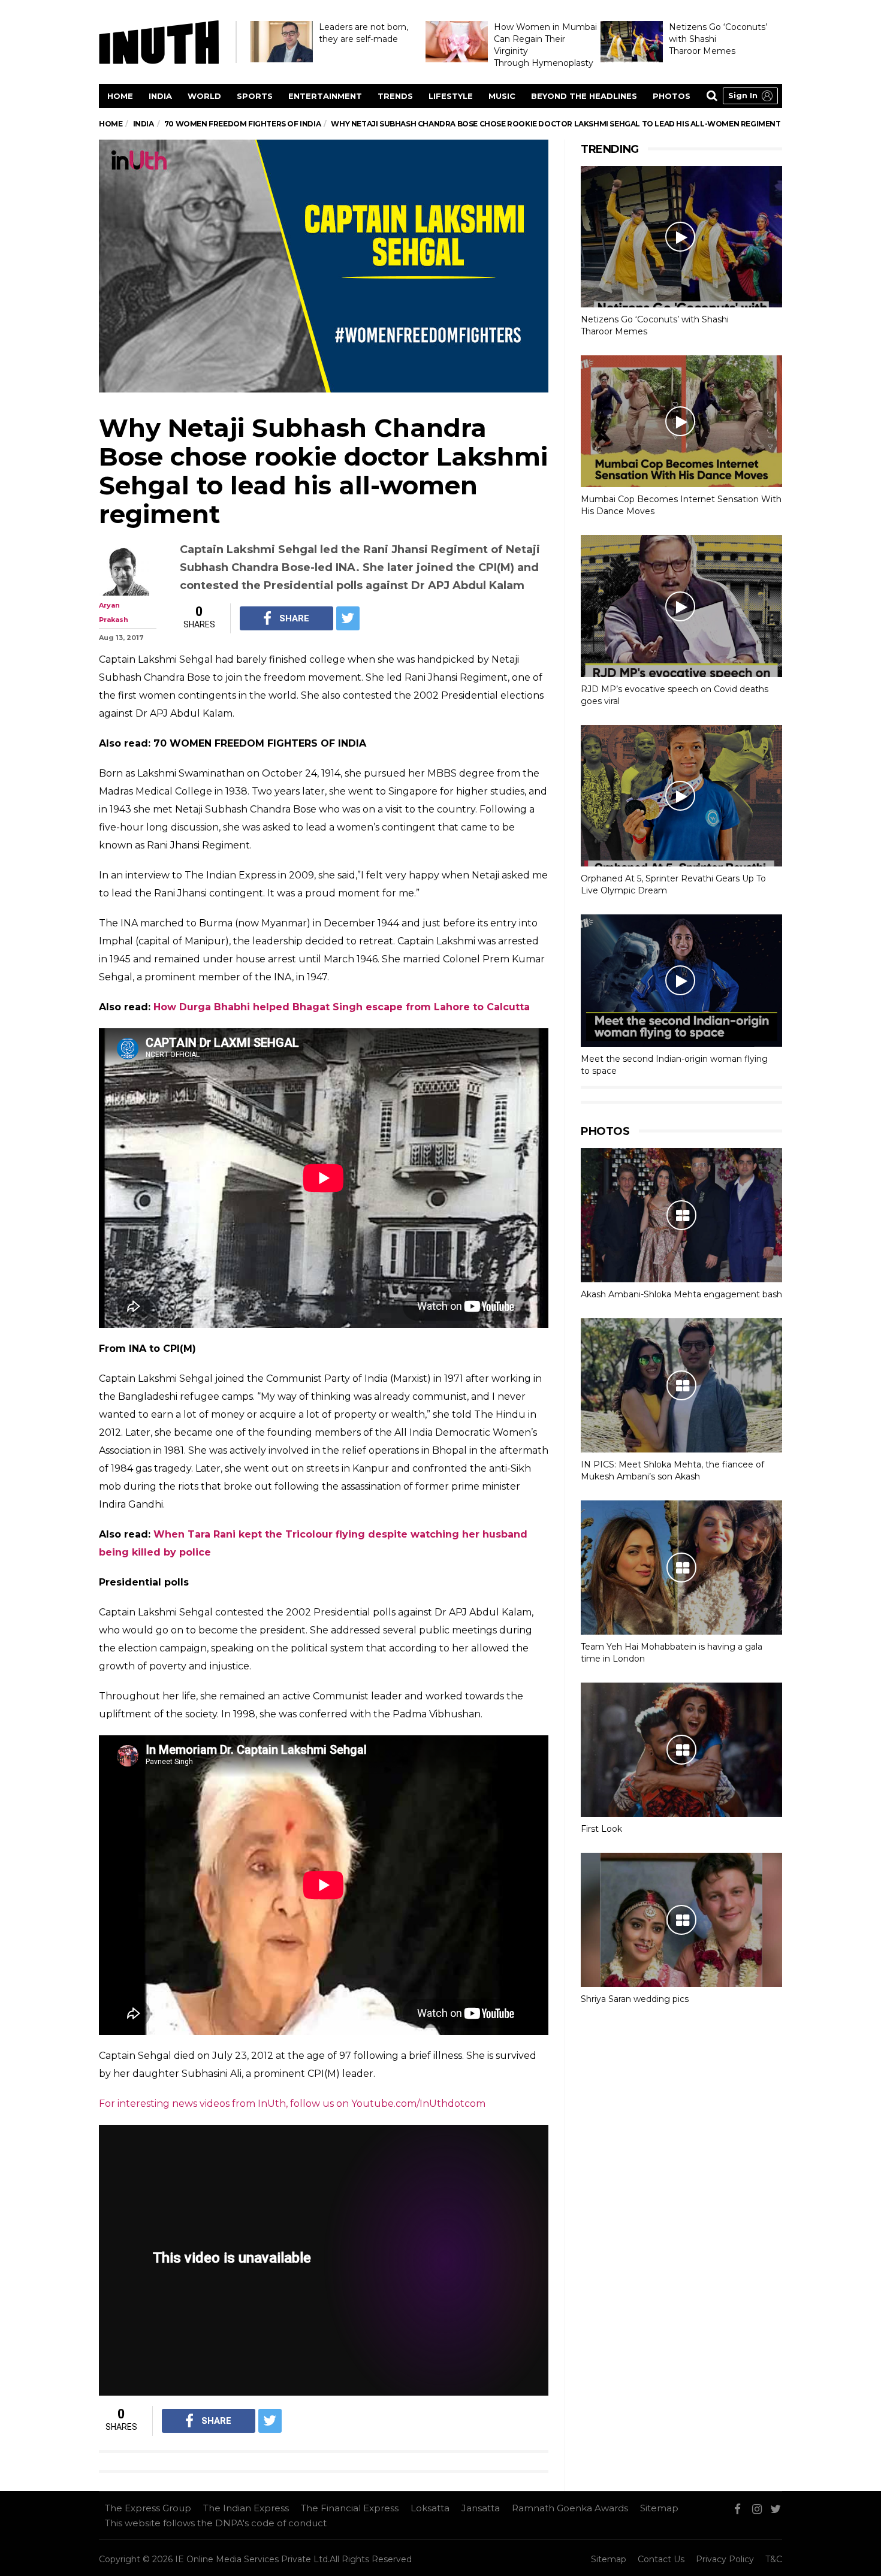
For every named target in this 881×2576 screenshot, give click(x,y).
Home (120, 96)
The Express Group (148, 2508)
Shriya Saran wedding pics (635, 1999)
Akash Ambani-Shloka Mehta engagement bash (681, 1294)
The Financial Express (350, 2508)
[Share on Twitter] (348, 618)
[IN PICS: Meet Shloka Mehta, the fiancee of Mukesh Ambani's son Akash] (681, 1385)
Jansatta (481, 2508)
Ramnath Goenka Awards (570, 2508)
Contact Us (661, 2559)
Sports (255, 96)
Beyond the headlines (584, 96)
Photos (672, 96)
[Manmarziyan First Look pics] (681, 1750)
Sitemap (659, 2508)
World (204, 96)
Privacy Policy (725, 2559)
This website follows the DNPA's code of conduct (216, 2523)
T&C (774, 2559)
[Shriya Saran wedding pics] (681, 1920)
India (160, 96)
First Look (601, 1829)
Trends (395, 96)
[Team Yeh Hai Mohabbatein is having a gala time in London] (681, 1568)
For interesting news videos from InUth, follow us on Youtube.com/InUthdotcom (292, 2104)
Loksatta (430, 2508)
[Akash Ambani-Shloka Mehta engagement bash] (681, 1215)
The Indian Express (246, 2508)
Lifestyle (451, 96)
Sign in (743, 95)
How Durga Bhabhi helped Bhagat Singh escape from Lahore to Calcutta (342, 1007)
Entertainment (325, 96)
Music (502, 96)
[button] (750, 96)
